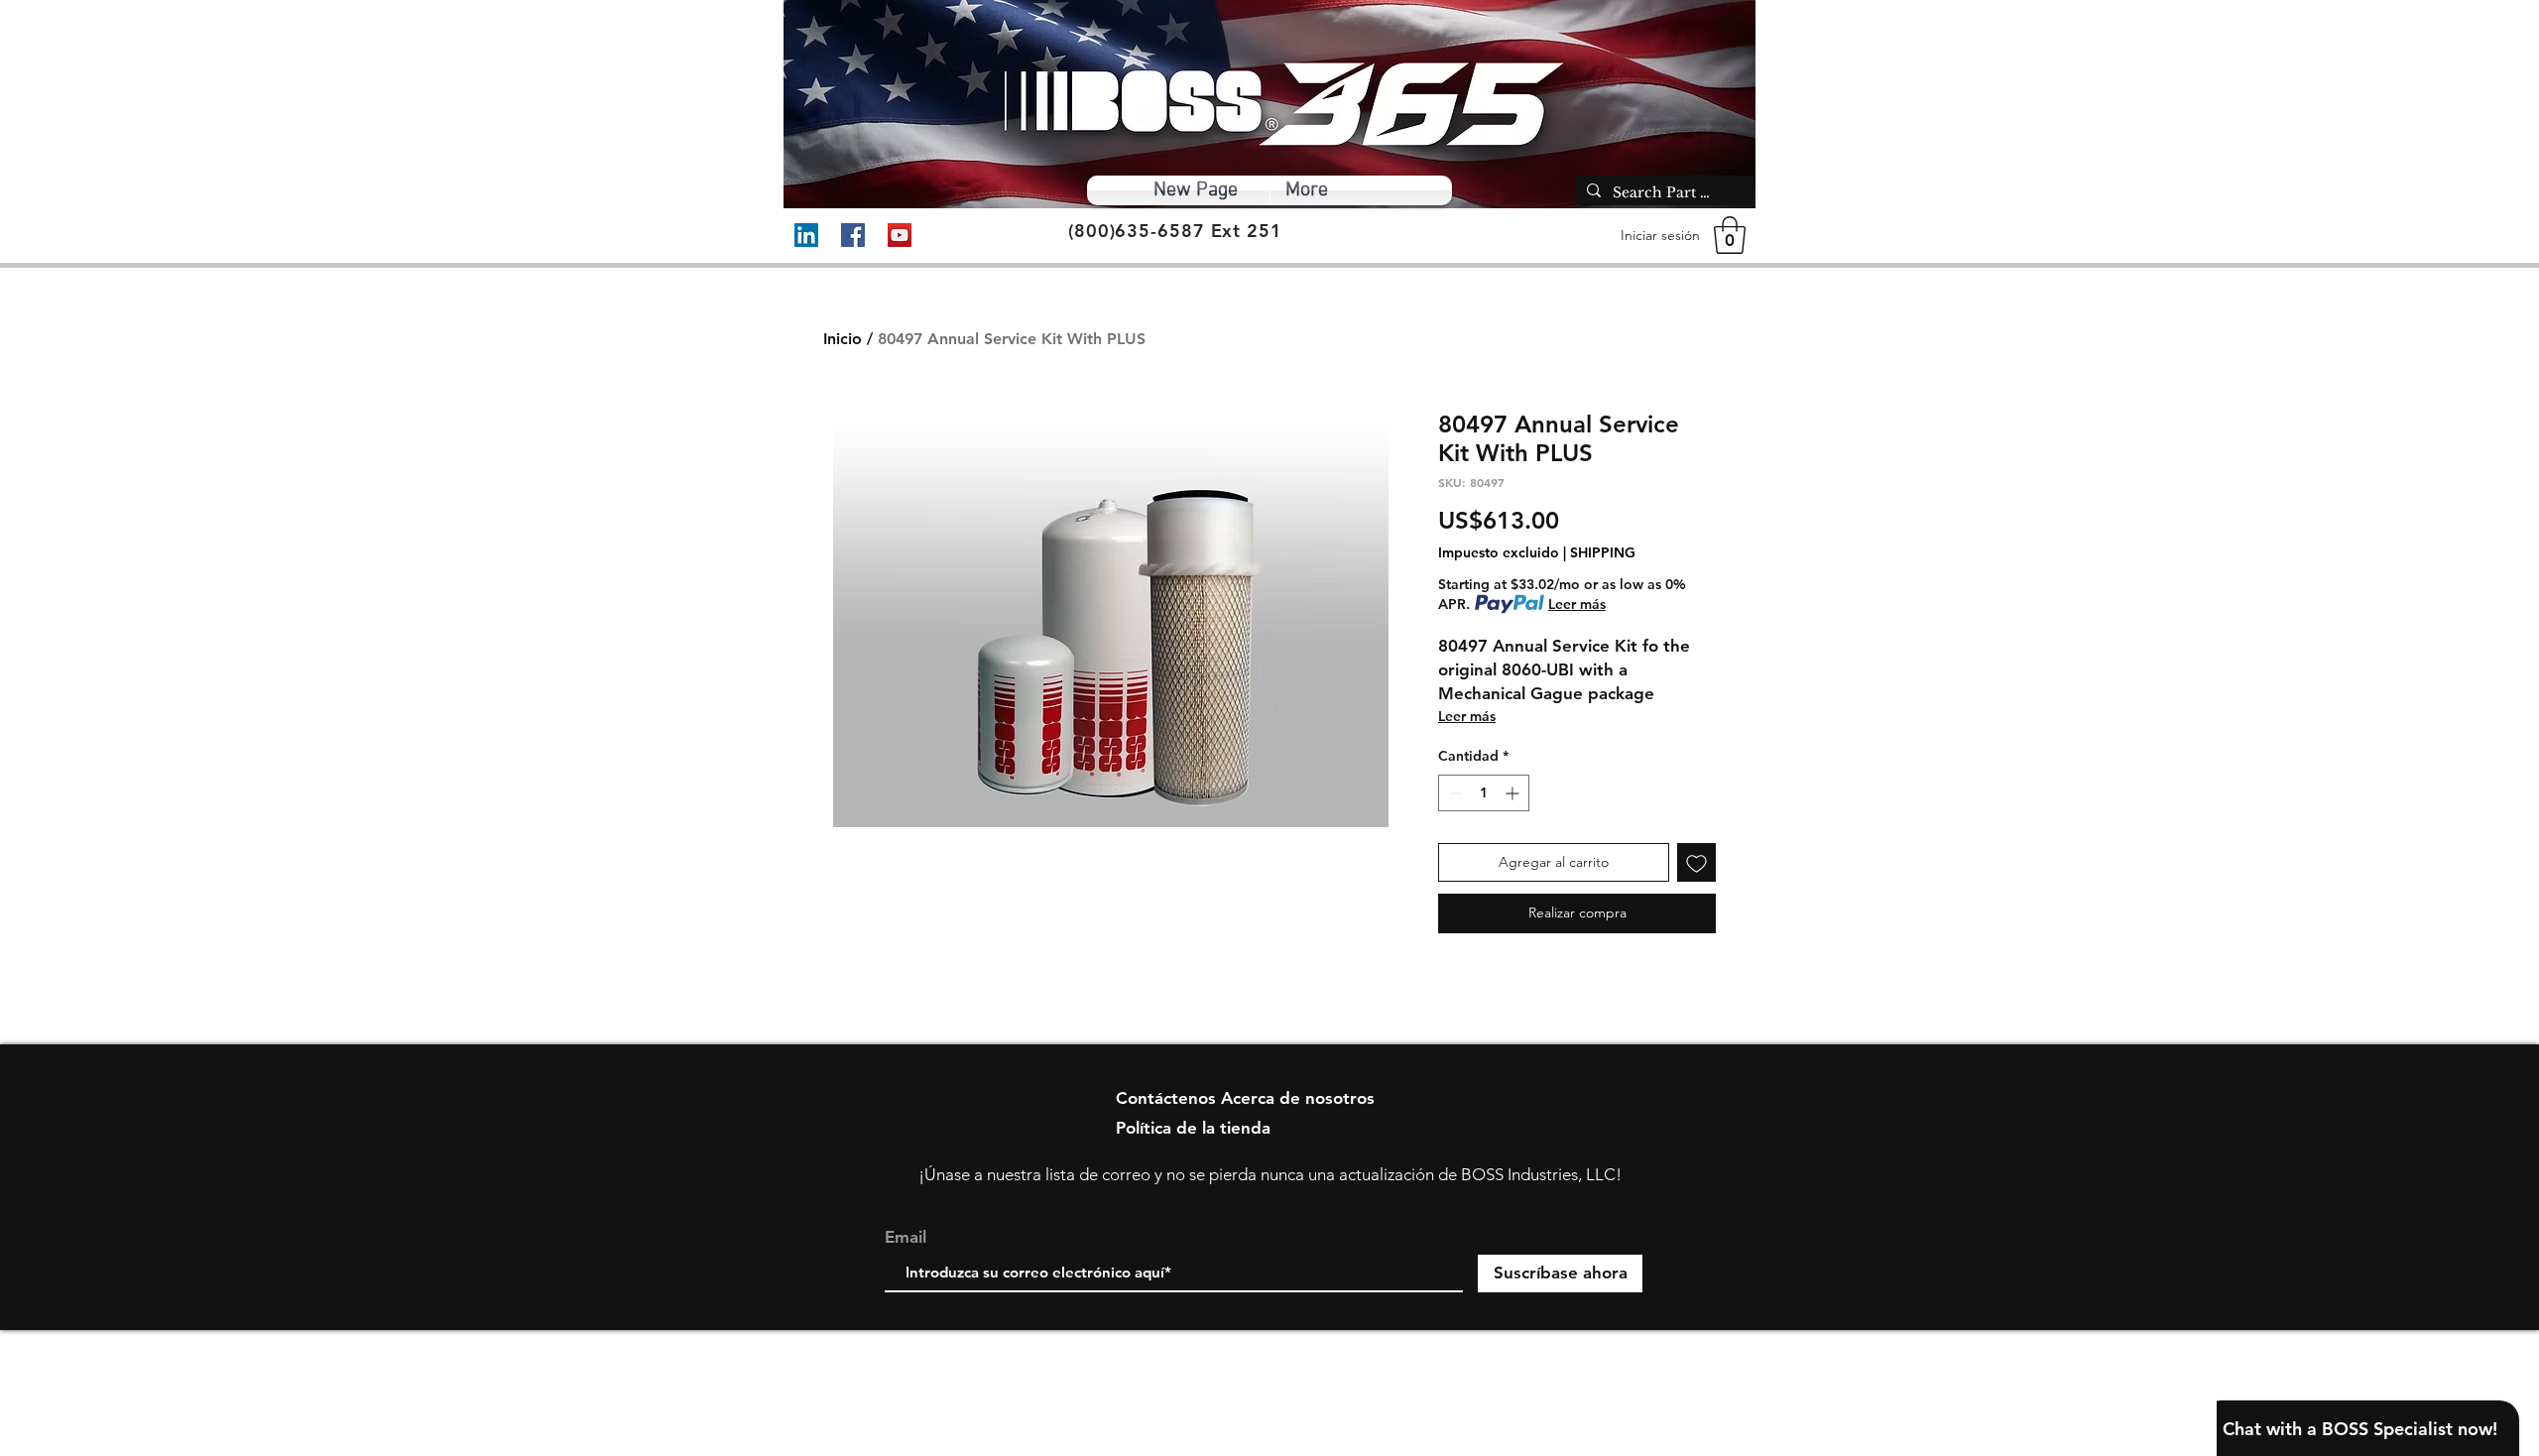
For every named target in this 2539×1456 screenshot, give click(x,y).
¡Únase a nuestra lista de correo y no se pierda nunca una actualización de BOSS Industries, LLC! (1270, 1174)
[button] (1730, 235)
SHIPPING (1603, 552)
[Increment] (1514, 793)
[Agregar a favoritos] (1696, 862)
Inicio (843, 339)
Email (906, 1237)
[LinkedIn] (806, 235)
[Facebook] (853, 235)
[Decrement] (1453, 793)
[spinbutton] (1484, 793)
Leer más (1577, 604)
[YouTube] (900, 235)
